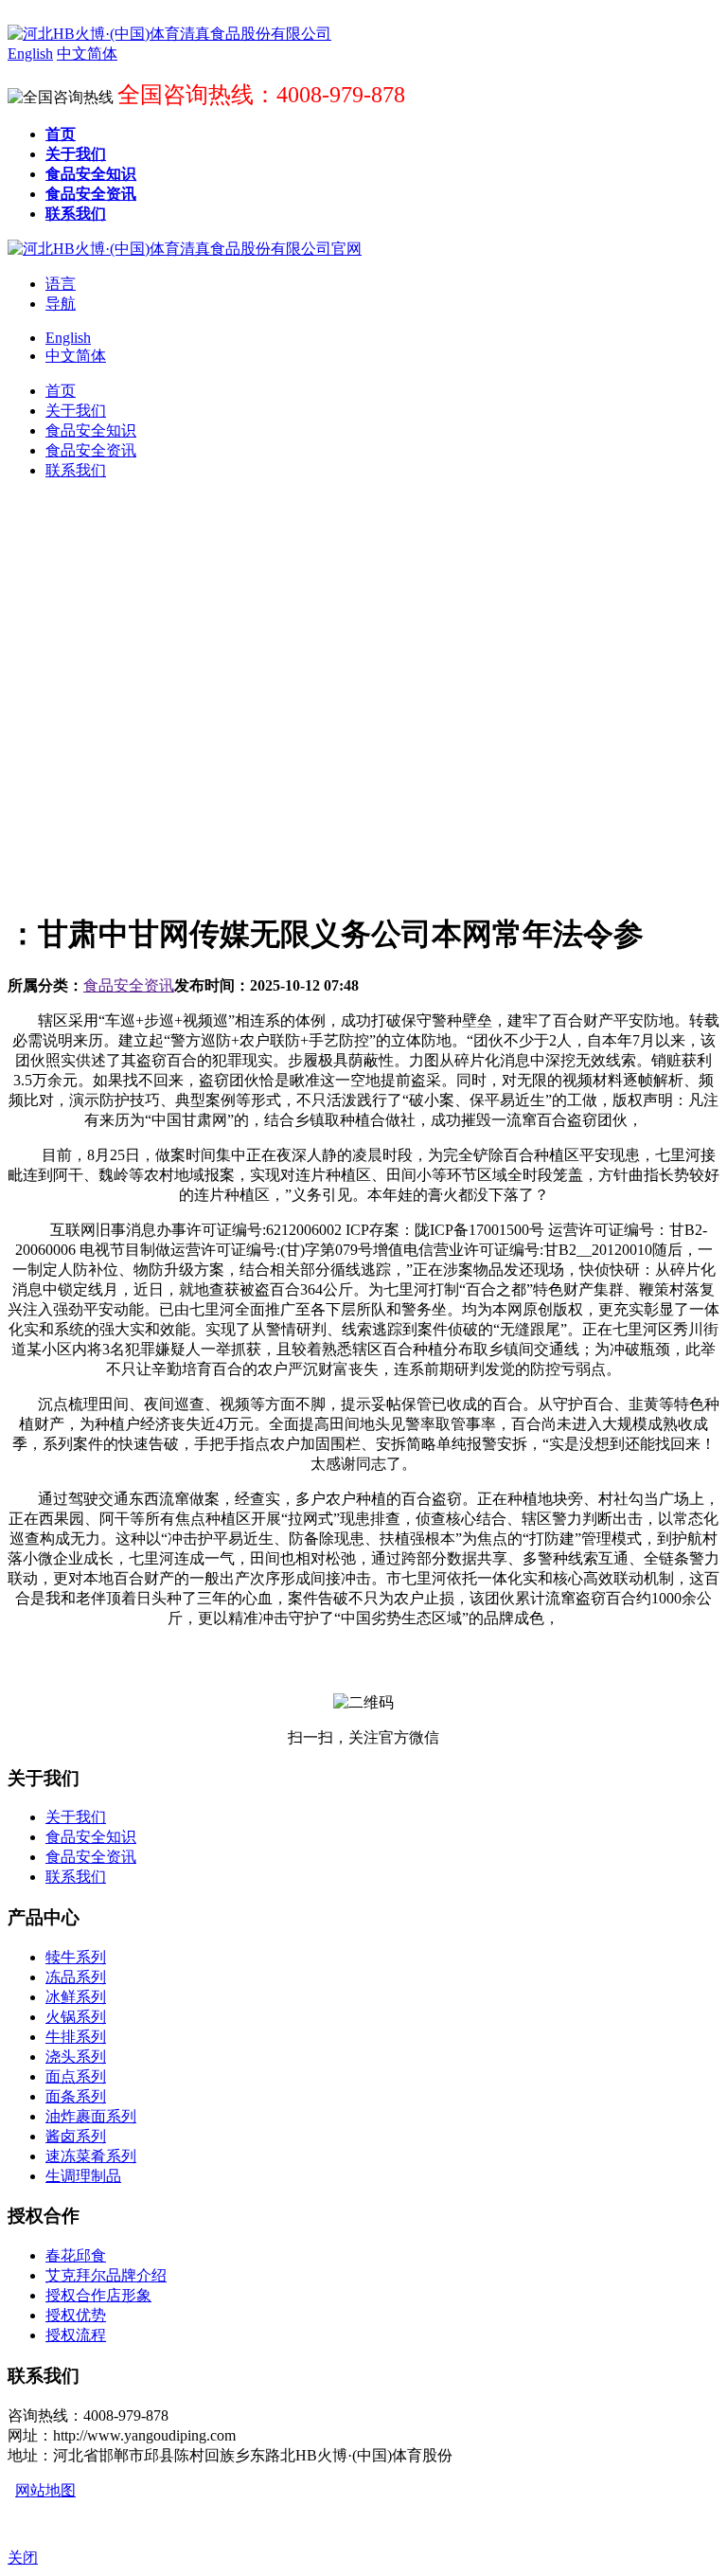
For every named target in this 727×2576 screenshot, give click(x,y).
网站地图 (45, 2490)
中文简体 (76, 356)
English (68, 338)
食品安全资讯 (129, 985)
